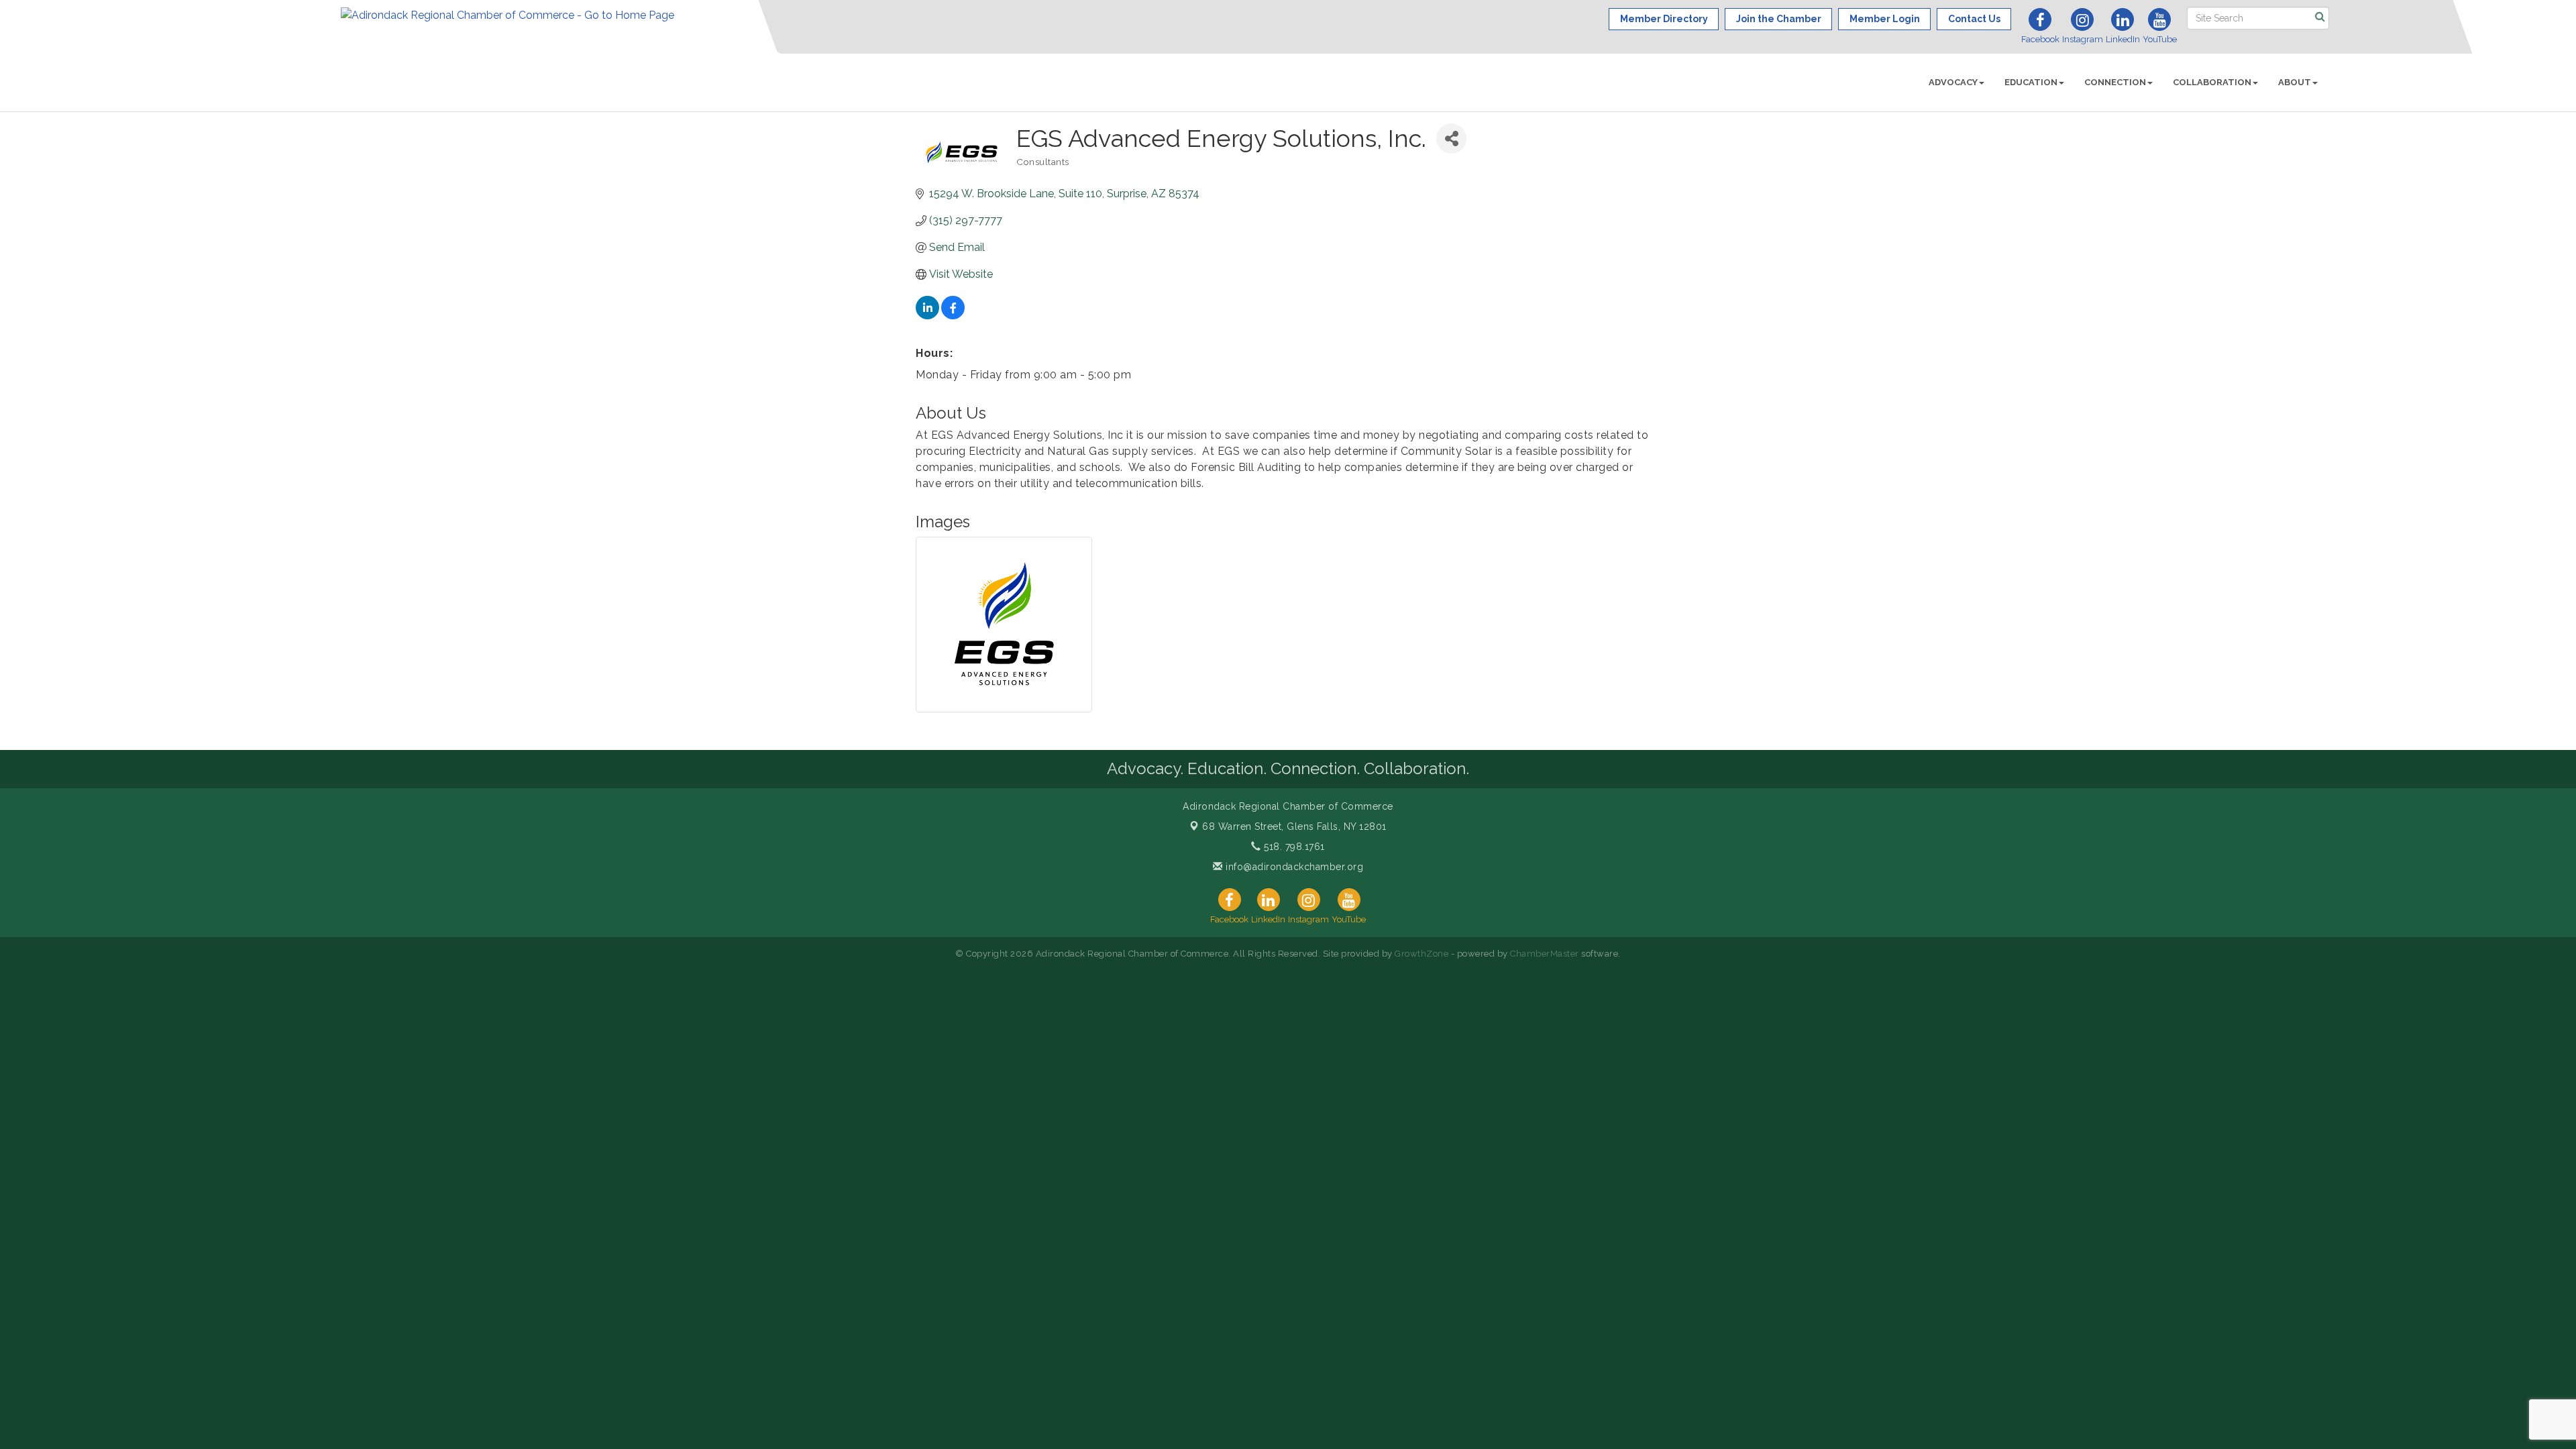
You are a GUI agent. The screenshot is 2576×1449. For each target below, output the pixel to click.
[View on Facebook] (953, 316)
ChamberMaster (1545, 954)
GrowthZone (1421, 954)
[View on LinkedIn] (927, 316)
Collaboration (2212, 82)
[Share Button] (1451, 139)
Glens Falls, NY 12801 (1294, 826)
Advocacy (1953, 82)
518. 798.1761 (1293, 847)
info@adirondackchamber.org (1293, 867)
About (2295, 82)
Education (2031, 82)
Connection (2115, 82)
